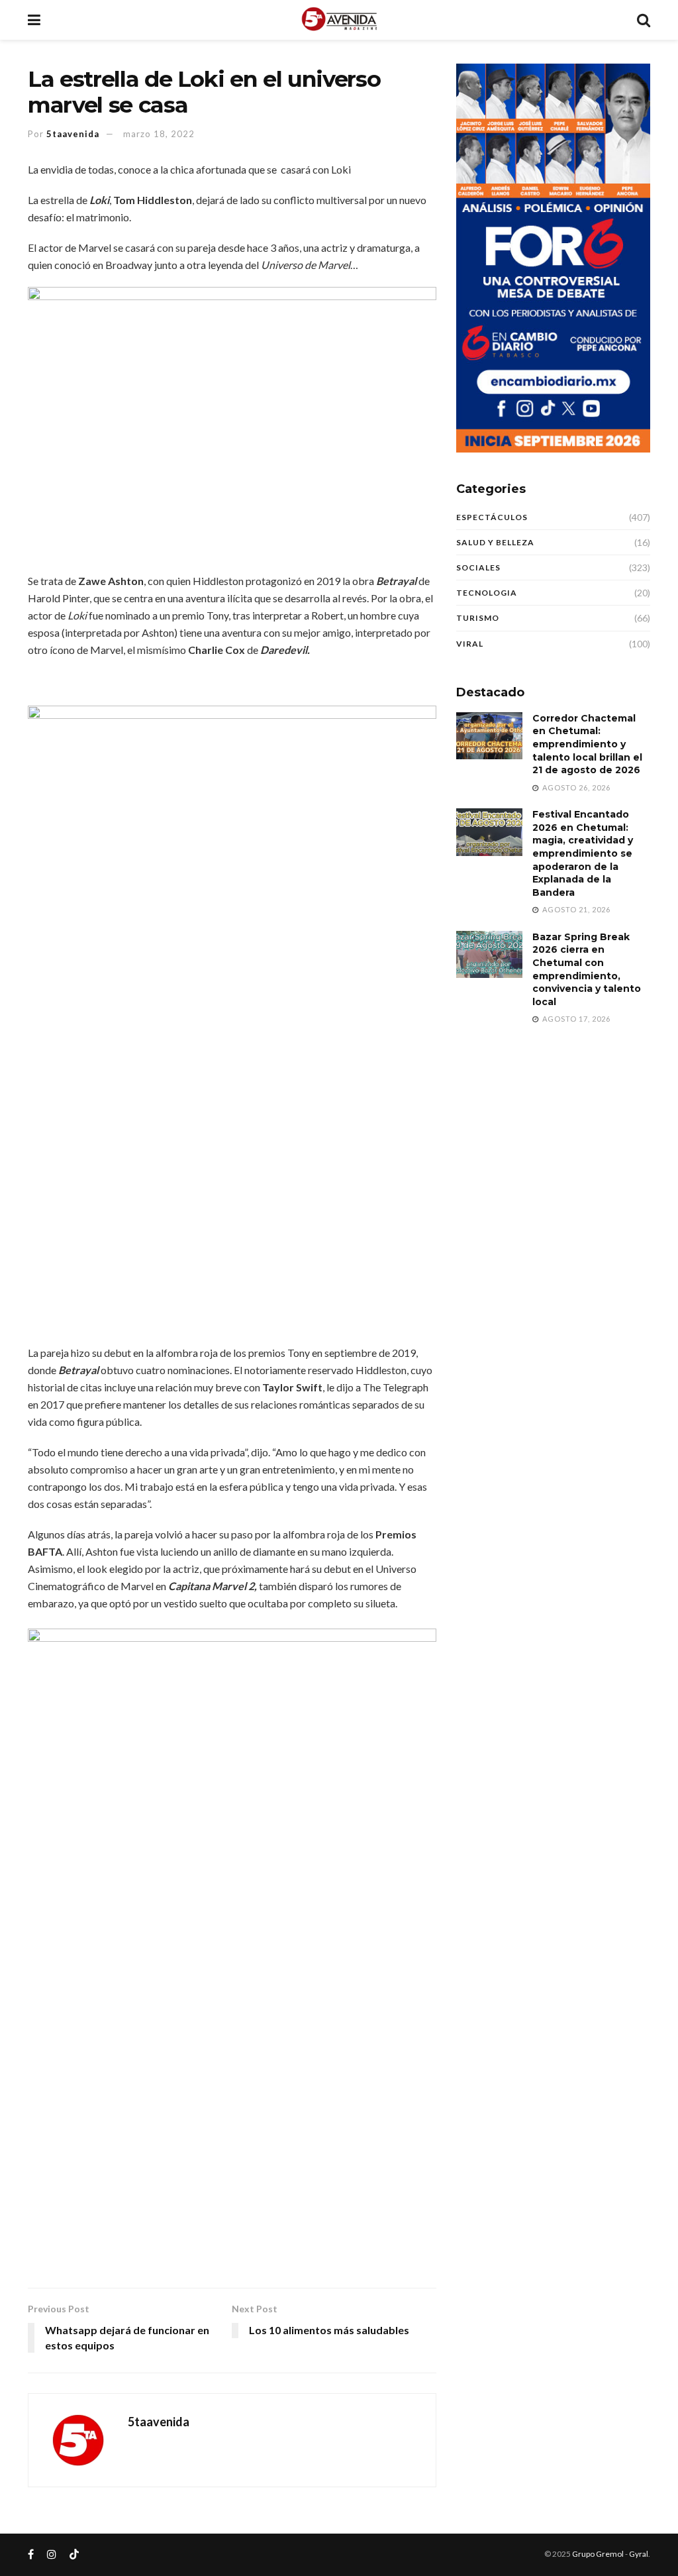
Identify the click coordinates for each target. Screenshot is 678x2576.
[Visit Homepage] (339, 20)
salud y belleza (495, 542)
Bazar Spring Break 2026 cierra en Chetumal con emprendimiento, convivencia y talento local (587, 969)
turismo (478, 618)
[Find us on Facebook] (31, 2554)
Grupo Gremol (598, 2554)
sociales (478, 567)
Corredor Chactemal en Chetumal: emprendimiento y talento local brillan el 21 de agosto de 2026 (587, 744)
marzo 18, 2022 (159, 134)
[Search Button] (644, 20)
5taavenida (73, 134)
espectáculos (492, 517)
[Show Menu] (34, 20)
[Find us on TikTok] (74, 2555)
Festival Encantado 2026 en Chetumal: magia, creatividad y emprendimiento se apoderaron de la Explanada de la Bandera (583, 853)
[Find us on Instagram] (52, 2554)
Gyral (639, 2554)
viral (470, 644)
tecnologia (487, 593)
